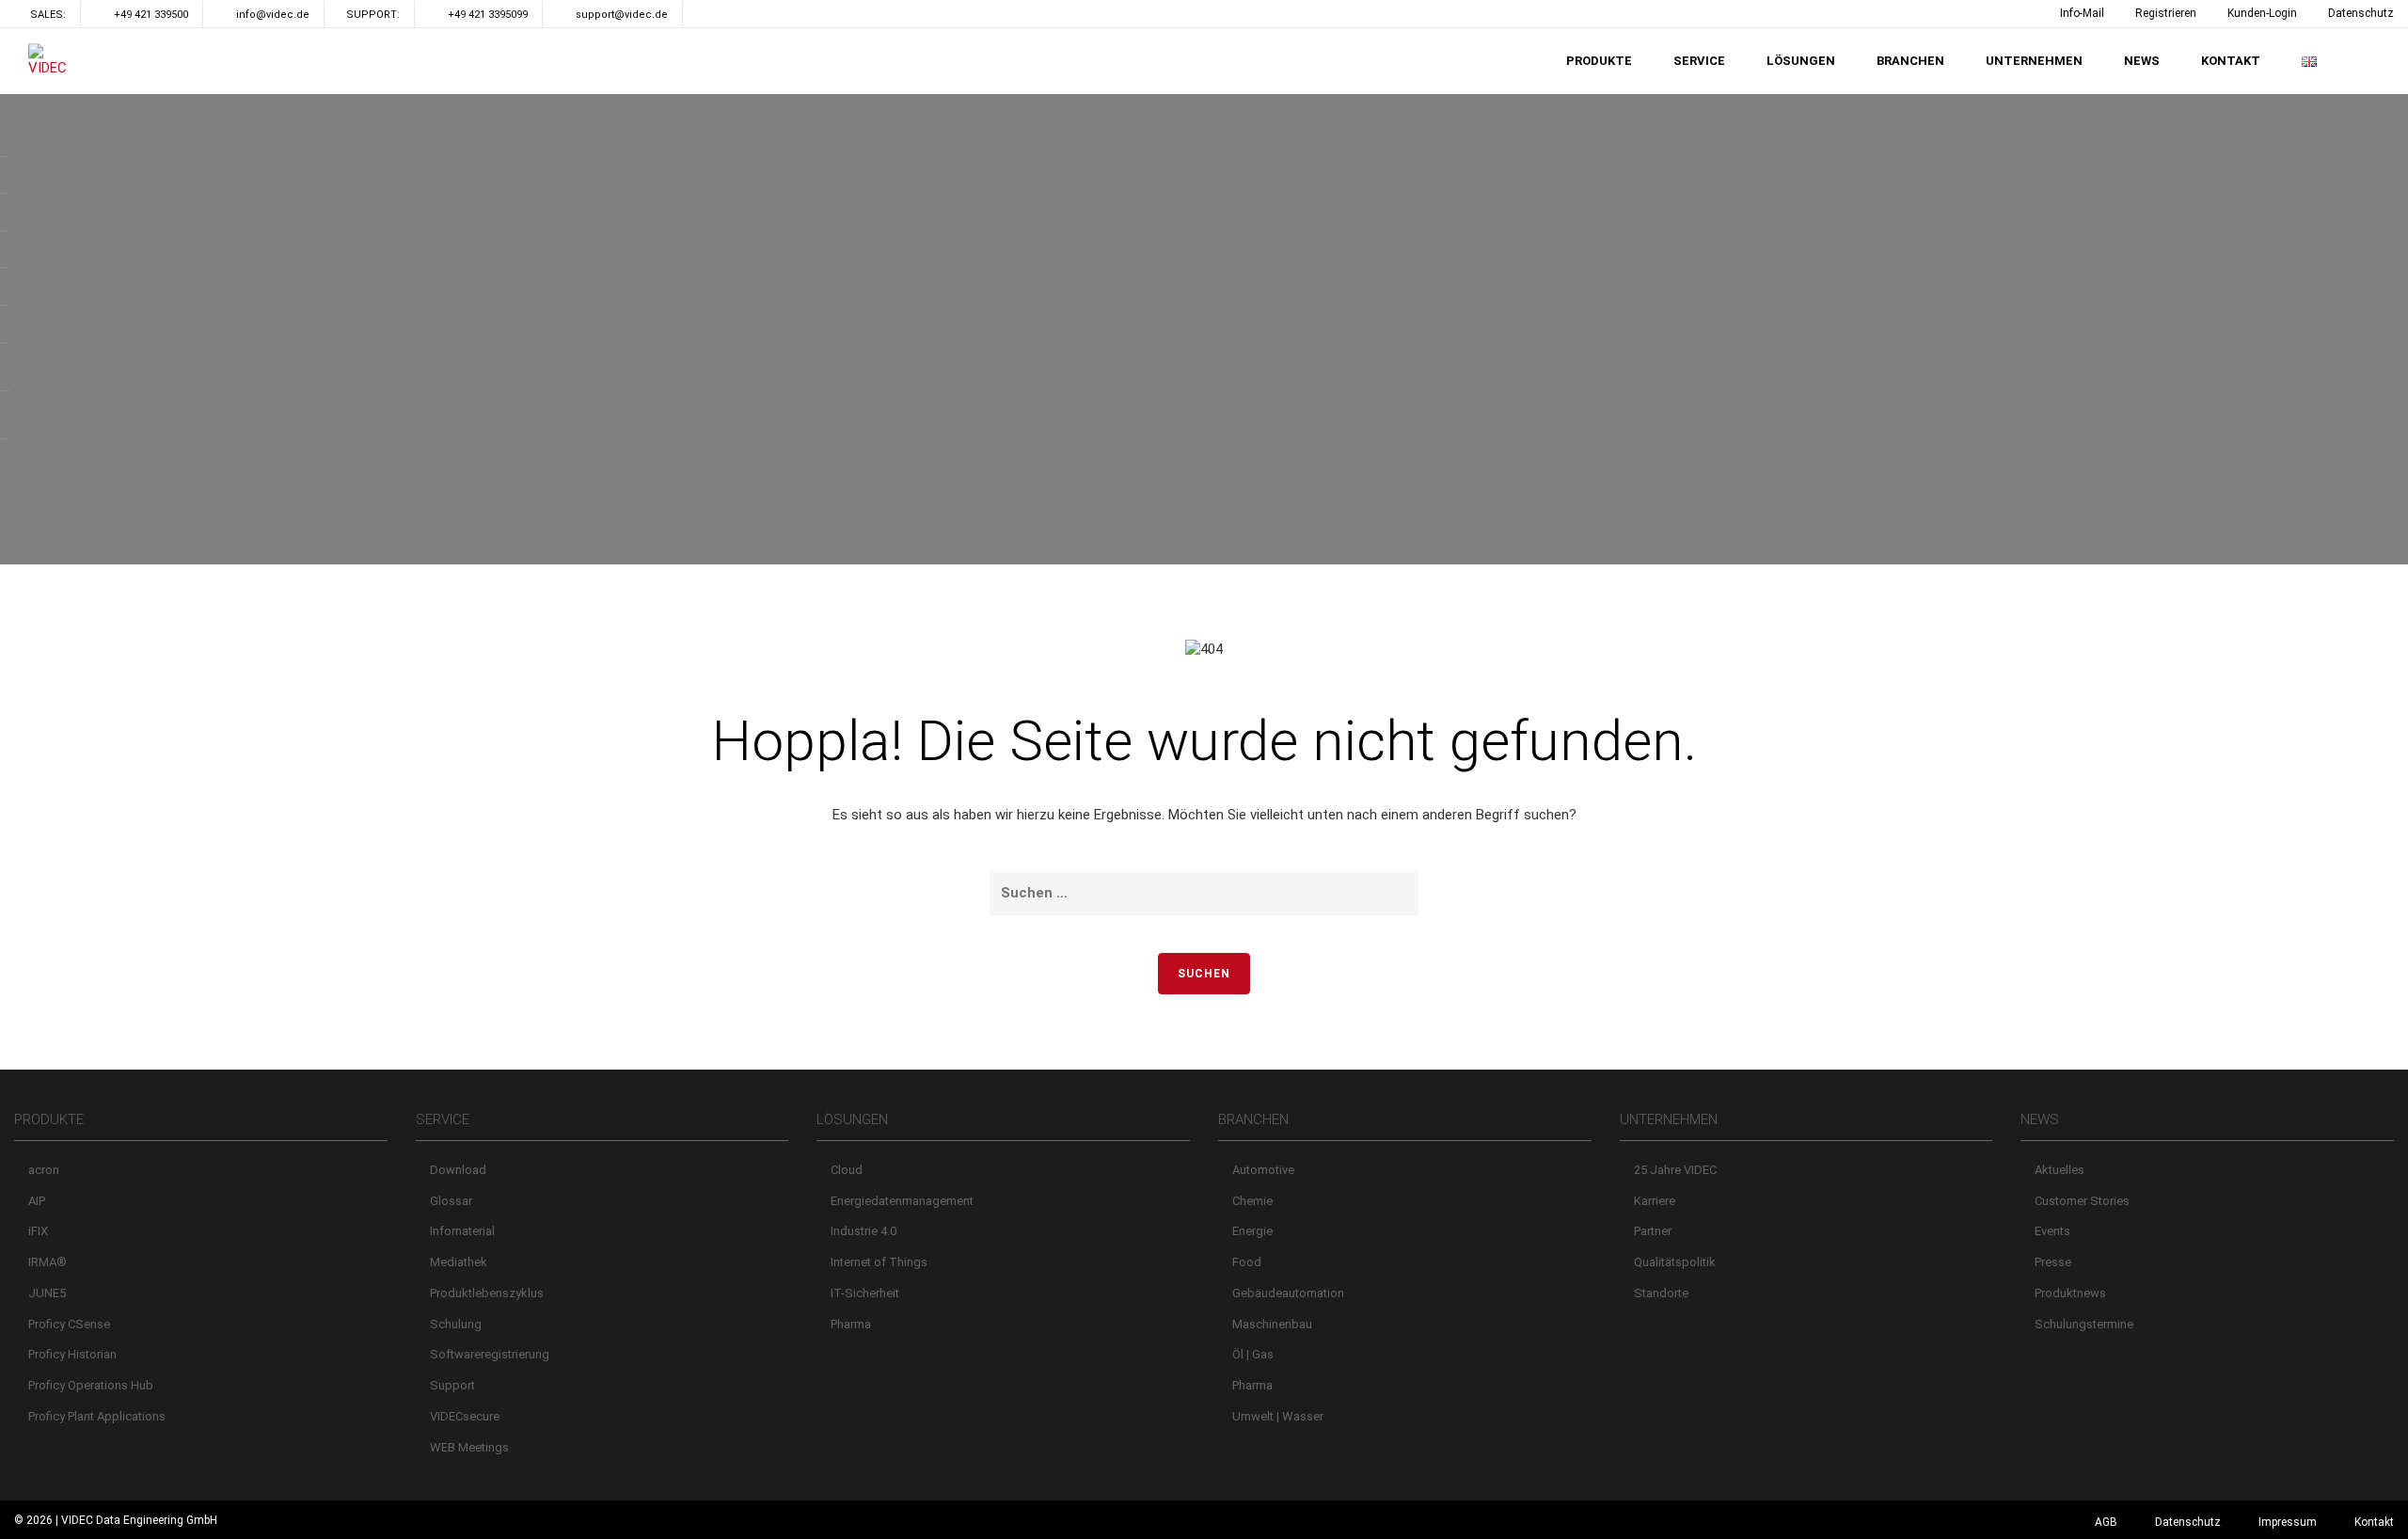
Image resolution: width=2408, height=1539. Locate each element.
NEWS (2142, 61)
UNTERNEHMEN (2034, 61)
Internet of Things (879, 1262)
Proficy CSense (69, 1324)
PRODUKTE (1599, 61)
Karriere (1655, 1201)
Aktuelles (2059, 1170)
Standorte (1661, 1293)
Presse (2053, 1262)
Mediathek (459, 1262)
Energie (1252, 1231)
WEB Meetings (469, 1447)
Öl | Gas (1253, 1354)
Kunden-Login (2262, 13)
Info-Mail (2082, 13)
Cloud (847, 1170)
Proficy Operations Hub (91, 1385)
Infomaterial (462, 1231)
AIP (37, 1201)
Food (1247, 1262)
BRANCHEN (1910, 61)
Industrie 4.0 (863, 1231)
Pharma (851, 1324)
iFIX (38, 1231)
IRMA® (48, 1262)
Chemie (1252, 1201)
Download (458, 1170)
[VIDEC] (52, 61)
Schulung (456, 1324)
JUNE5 (47, 1293)
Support (452, 1385)
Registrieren (2166, 13)
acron (44, 1170)
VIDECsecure (465, 1416)
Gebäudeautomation (1288, 1293)
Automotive (1263, 1170)
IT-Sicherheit (865, 1293)
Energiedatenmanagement (902, 1201)
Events (2052, 1231)
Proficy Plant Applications (97, 1416)
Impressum (2288, 1522)
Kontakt (2374, 1522)
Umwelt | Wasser (1278, 1416)
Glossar (451, 1201)
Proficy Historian (72, 1354)
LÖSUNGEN (1801, 61)
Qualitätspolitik (1675, 1262)
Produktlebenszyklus (487, 1293)
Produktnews (2070, 1293)
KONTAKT (2231, 61)
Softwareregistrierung (490, 1354)
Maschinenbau (1272, 1324)
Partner (1653, 1231)
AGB (2106, 1522)
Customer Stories (2082, 1201)
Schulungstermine (2084, 1324)
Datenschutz (2361, 13)
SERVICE (1699, 61)
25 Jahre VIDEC (1675, 1170)
